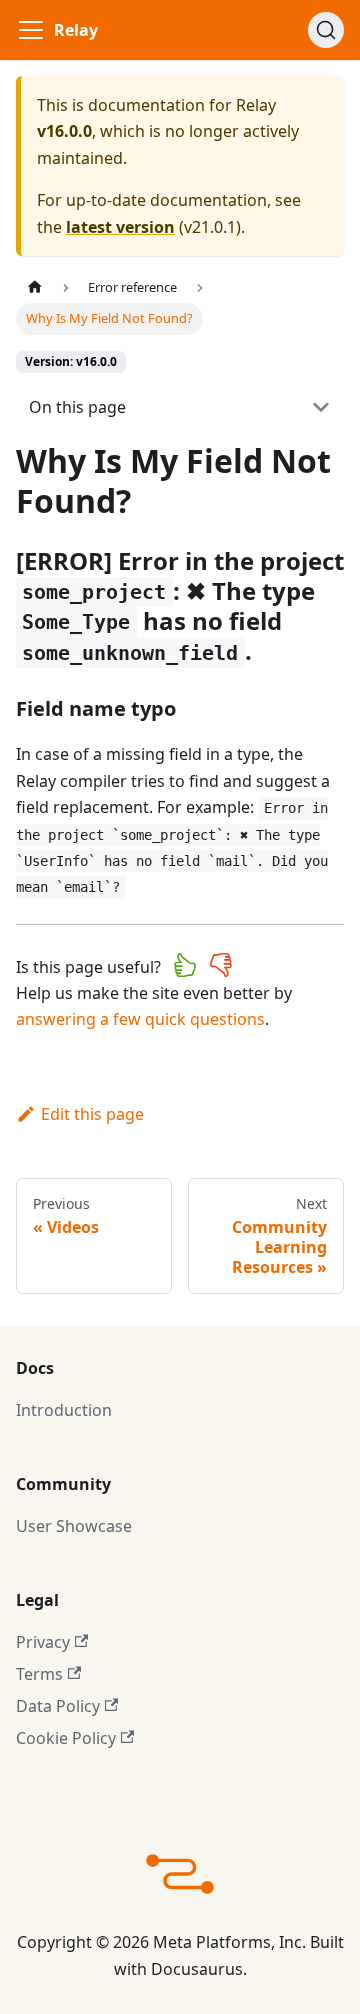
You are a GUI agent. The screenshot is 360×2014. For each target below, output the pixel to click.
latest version (120, 227)
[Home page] (35, 287)
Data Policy (58, 1706)
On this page (77, 407)
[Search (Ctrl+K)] (326, 30)
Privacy (43, 1642)
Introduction (64, 1410)
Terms (39, 1674)
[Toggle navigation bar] (31, 30)
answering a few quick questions (140, 1019)
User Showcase (74, 1526)
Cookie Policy (66, 1738)
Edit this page (92, 1114)
